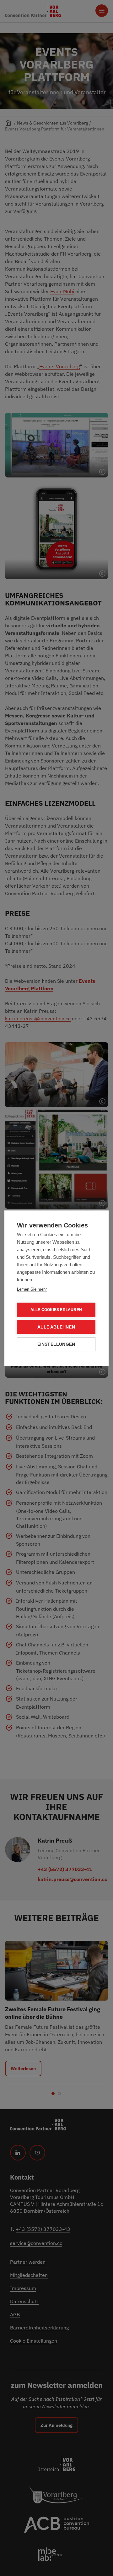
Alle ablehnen (56, 1327)
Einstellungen (56, 1344)
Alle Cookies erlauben (56, 1310)
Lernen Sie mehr (32, 1289)
